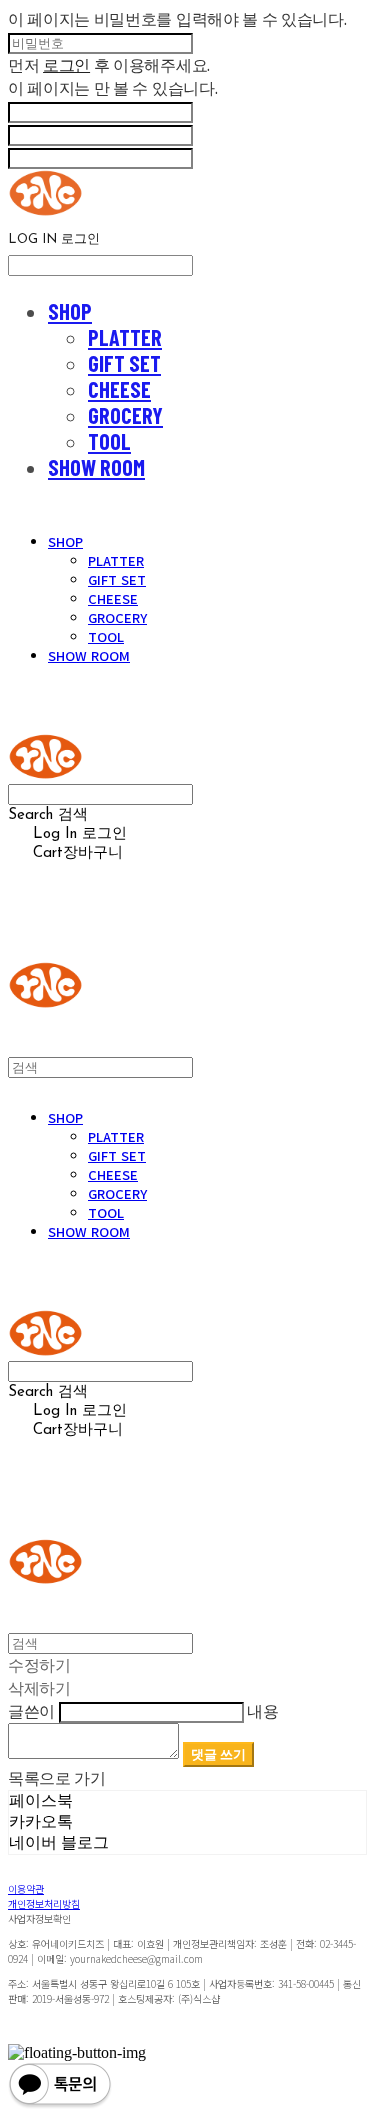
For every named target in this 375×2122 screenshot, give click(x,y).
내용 (262, 1711)
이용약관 (26, 1888)
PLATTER (125, 337)
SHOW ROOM (96, 467)
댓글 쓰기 (218, 1754)
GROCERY (125, 415)
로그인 (66, 65)
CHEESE (119, 389)
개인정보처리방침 (44, 1903)
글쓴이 (31, 1711)
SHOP (70, 311)
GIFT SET (124, 363)
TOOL (109, 441)
